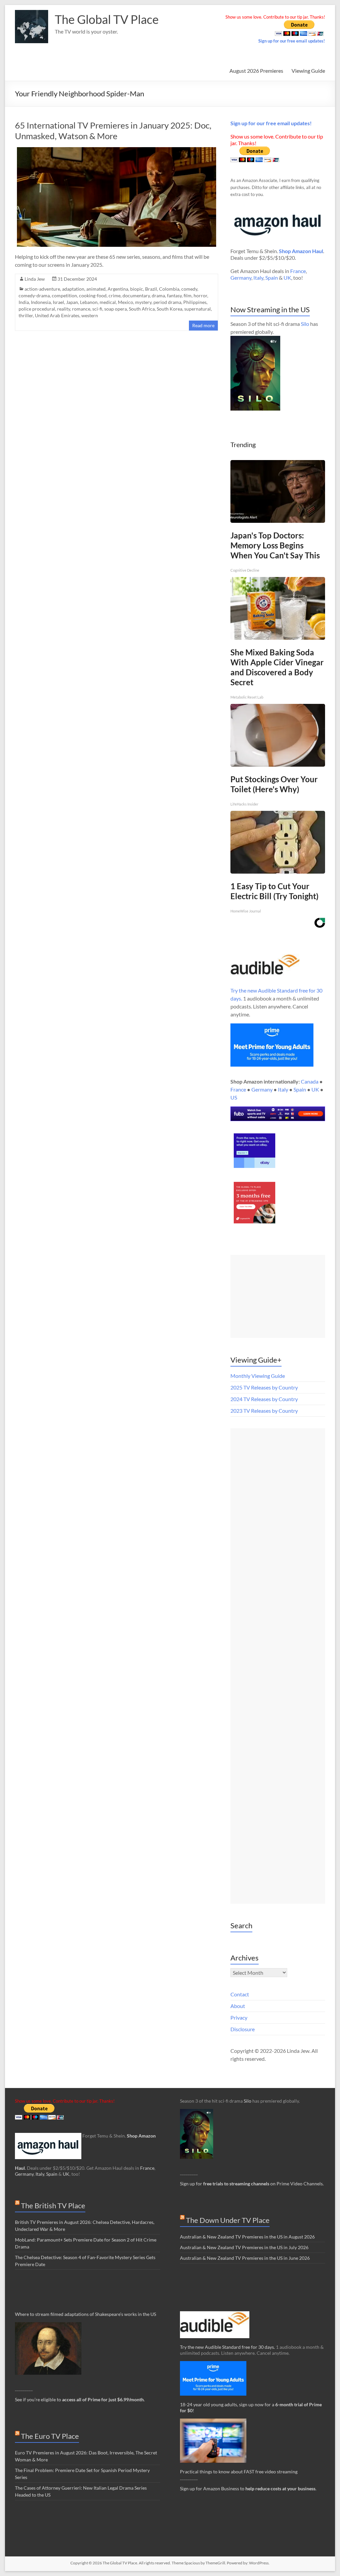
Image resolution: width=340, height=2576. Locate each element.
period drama (167, 302)
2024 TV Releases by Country (264, 1399)
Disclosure (243, 2029)
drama (158, 295)
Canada (310, 1081)
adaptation (73, 289)
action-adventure (42, 289)
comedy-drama (34, 295)
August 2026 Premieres (256, 71)
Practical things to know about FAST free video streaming (239, 2472)
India (24, 302)
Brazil (151, 289)
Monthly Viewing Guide (258, 1376)
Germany (241, 278)
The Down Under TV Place (228, 2220)
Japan (72, 302)
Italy (258, 278)
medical (108, 302)
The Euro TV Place (50, 2436)
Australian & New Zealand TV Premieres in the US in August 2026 (247, 2237)
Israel (58, 302)
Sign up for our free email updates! (292, 41)
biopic (137, 289)
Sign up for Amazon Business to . (248, 2488)
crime (115, 295)
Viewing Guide (308, 71)
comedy (189, 289)
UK (287, 278)
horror (200, 295)
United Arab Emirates (57, 315)
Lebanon (89, 302)
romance (81, 309)
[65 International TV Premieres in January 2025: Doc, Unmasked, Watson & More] (117, 150)
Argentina (118, 289)
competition (64, 295)
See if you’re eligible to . (80, 2399)
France (298, 271)
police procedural (37, 309)
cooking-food (93, 295)
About (238, 2006)
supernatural (198, 309)
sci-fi (97, 309)
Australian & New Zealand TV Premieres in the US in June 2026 (245, 2258)
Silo (305, 324)
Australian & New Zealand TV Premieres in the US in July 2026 (244, 2247)
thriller (26, 315)
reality (64, 309)
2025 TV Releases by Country (264, 1387)
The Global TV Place (107, 19)
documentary (136, 295)
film (188, 295)
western (90, 315)
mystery (143, 302)
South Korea (170, 309)
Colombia (169, 289)
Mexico (126, 302)
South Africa (142, 309)
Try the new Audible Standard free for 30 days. (227, 2347)
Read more (203, 325)
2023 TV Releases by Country (264, 1411)
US (234, 1097)
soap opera (116, 309)
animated (96, 289)
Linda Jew (35, 279)
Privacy (239, 2017)
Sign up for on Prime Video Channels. (252, 2184)
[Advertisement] (278, 1296)
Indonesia (41, 302)
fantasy (174, 295)
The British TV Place (53, 2205)
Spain (272, 278)
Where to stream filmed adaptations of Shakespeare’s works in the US (85, 2314)
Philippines (195, 302)
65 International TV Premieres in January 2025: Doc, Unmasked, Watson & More (113, 131)
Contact (240, 1994)
